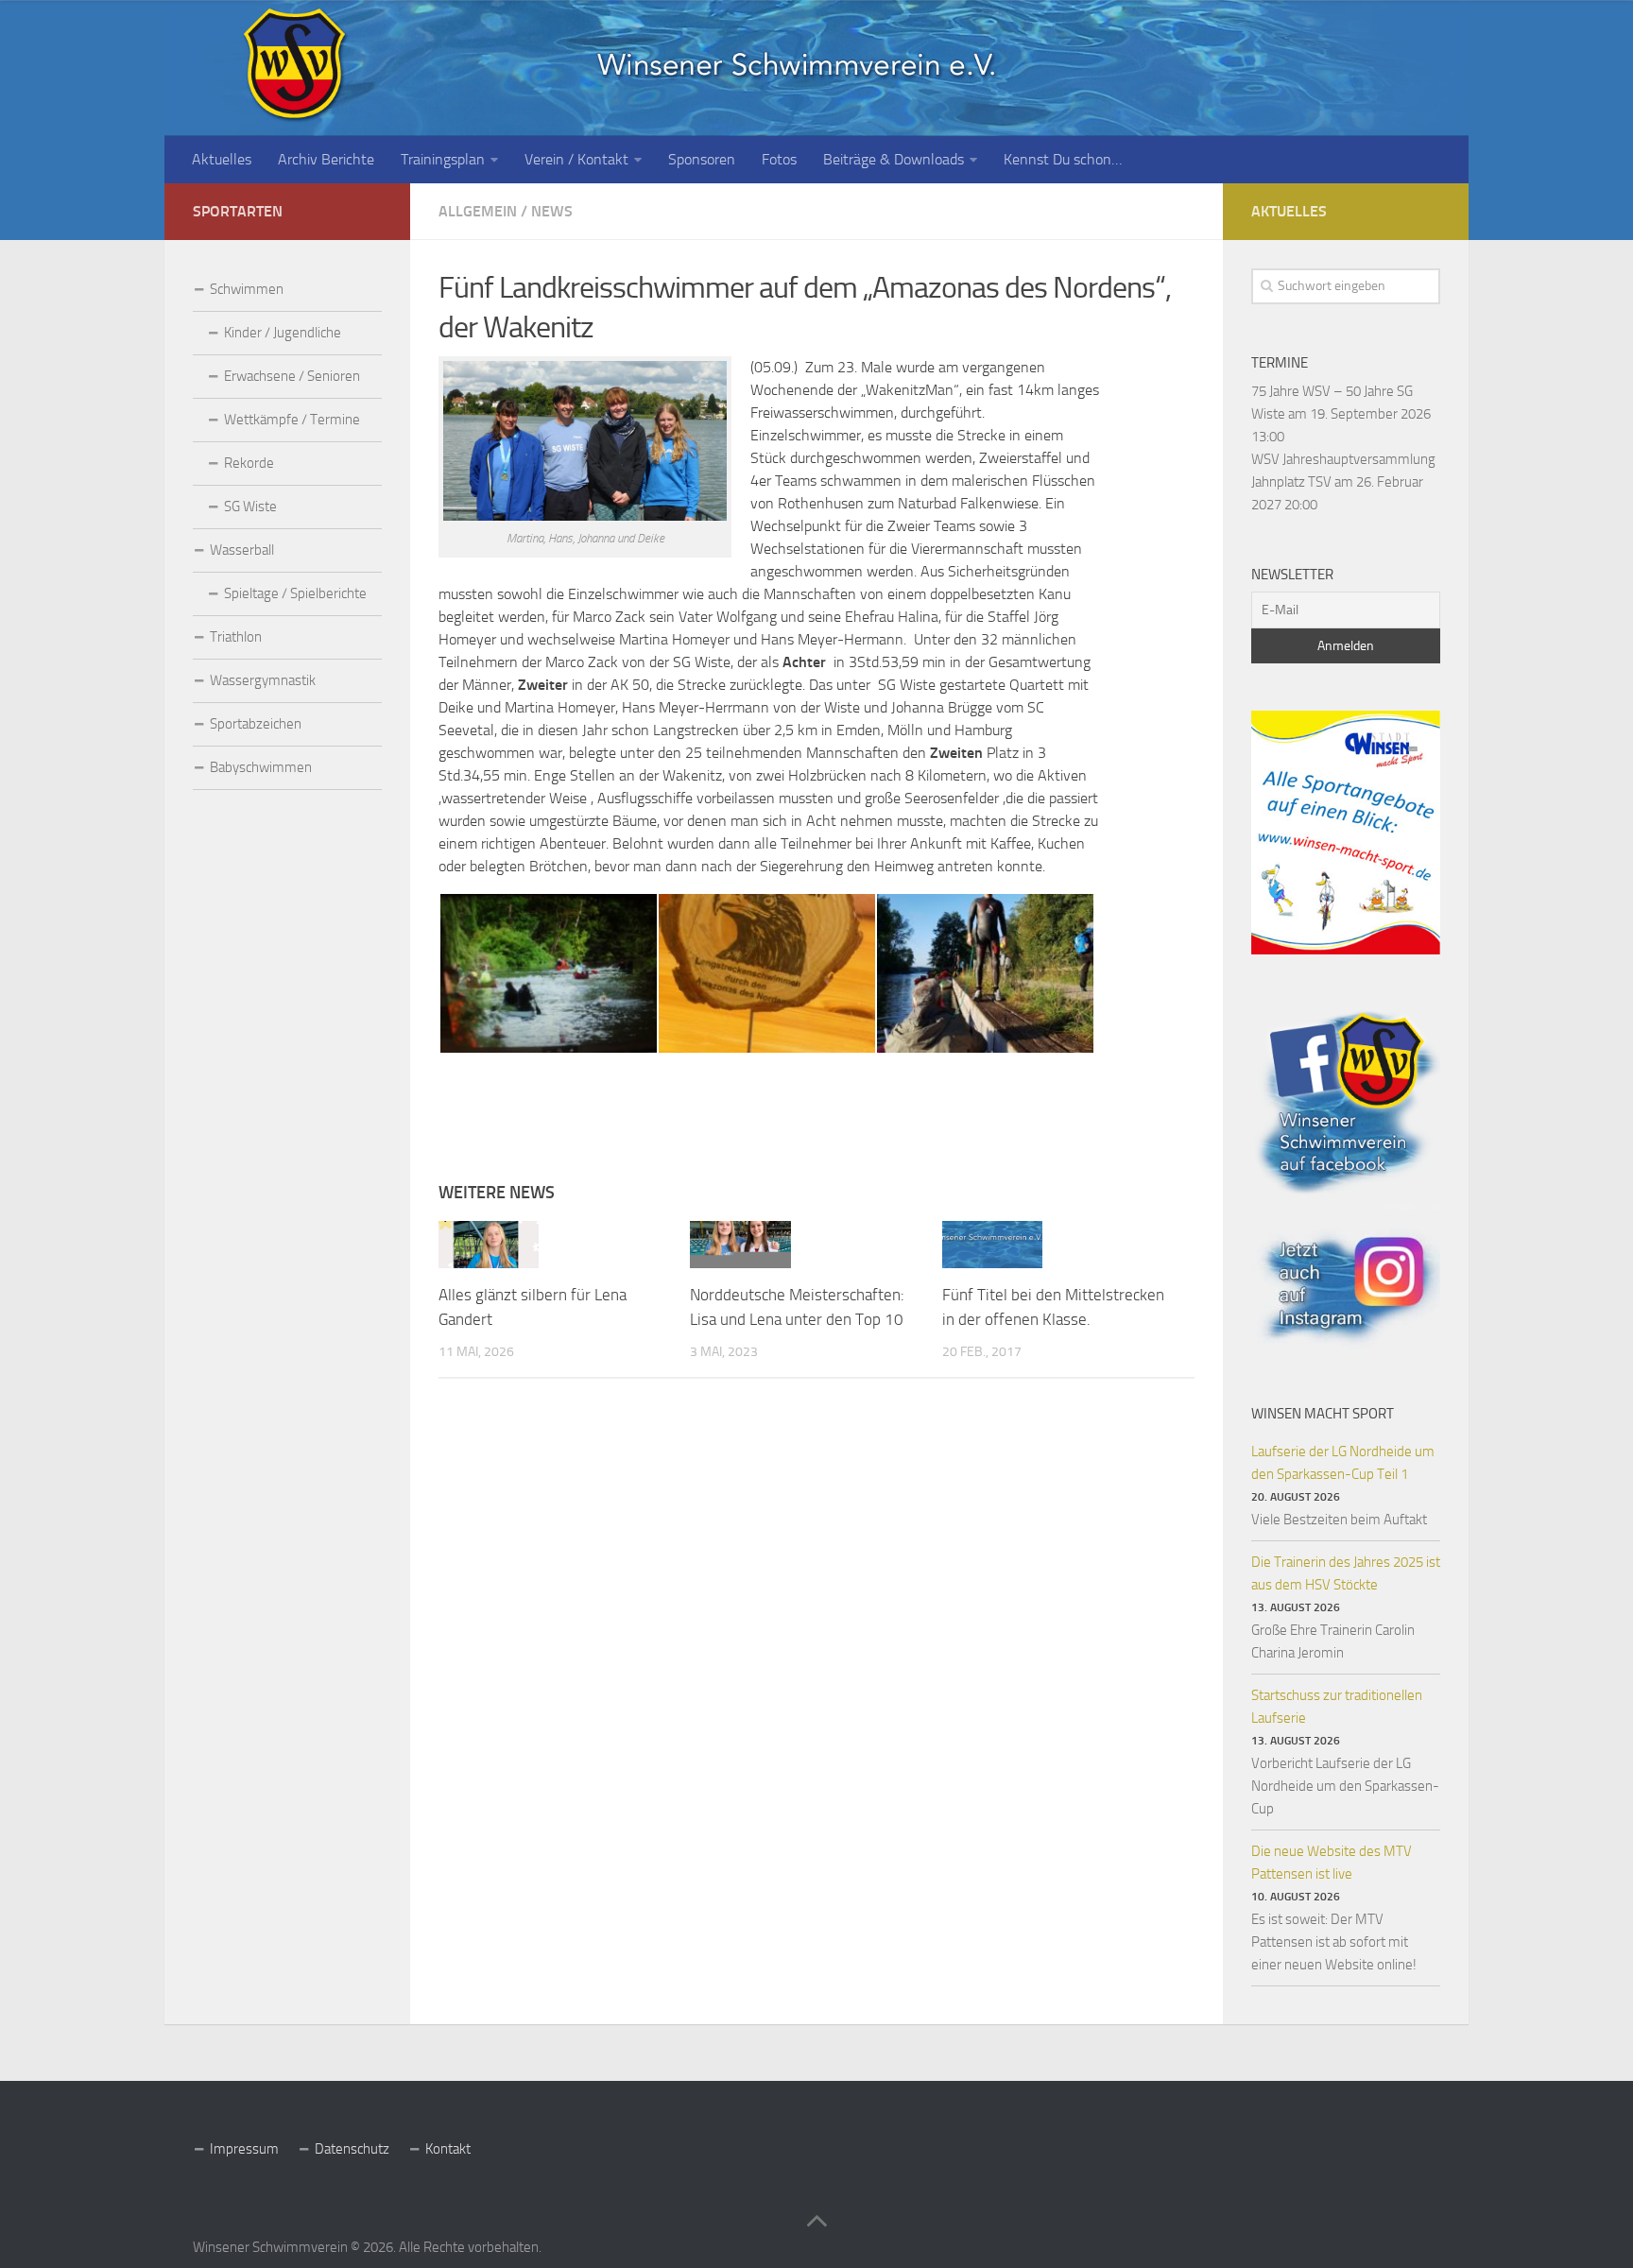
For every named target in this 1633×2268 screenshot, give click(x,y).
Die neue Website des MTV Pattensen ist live (1332, 1863)
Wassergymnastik (263, 680)
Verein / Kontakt (576, 159)
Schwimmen (247, 289)
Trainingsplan (443, 159)
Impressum (244, 2149)
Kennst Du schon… (1063, 159)
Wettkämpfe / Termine (292, 420)
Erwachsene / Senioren (292, 376)
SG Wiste (250, 507)
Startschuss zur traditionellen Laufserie (1337, 1707)
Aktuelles (222, 159)
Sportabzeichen (256, 724)
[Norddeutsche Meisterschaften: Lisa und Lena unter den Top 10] (740, 1245)
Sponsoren (702, 159)
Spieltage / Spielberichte (295, 593)
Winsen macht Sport (1323, 1414)
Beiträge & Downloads (894, 159)
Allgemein (478, 211)
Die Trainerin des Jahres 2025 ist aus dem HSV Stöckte (1346, 1573)
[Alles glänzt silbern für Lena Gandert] (489, 1245)
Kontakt (448, 2149)
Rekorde (249, 463)
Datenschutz (352, 2149)
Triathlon (236, 637)
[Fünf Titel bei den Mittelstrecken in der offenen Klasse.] (992, 1245)
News (552, 211)
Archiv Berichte (326, 159)
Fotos (779, 159)
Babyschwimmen (261, 767)
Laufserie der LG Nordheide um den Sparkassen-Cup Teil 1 (1343, 1463)
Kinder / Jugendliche (283, 333)
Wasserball (242, 550)
